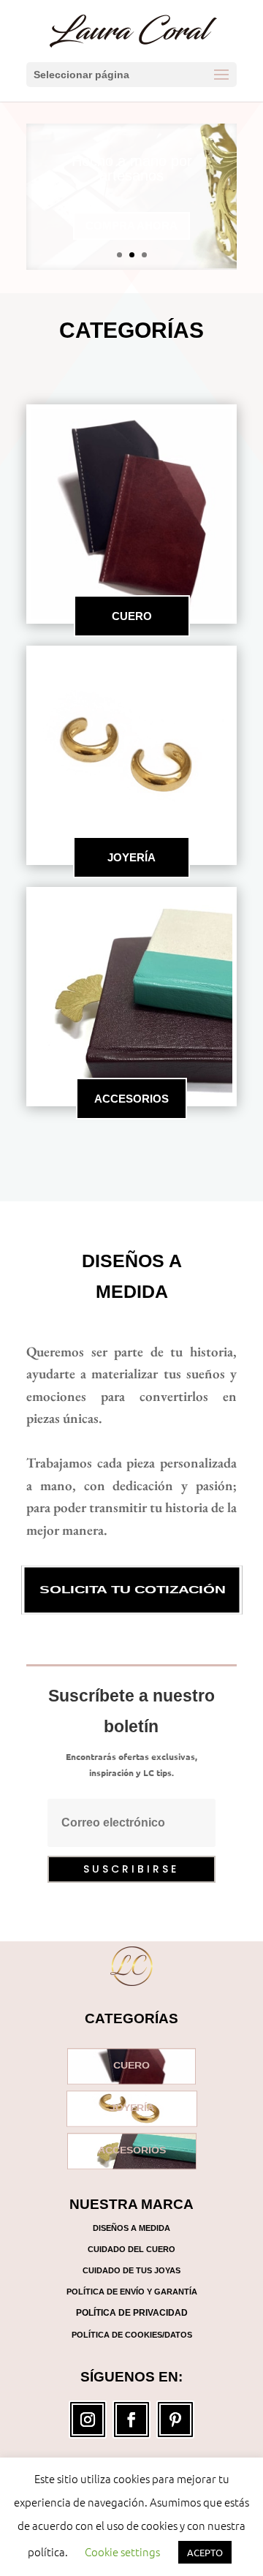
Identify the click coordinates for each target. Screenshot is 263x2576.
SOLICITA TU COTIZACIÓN (131, 1590)
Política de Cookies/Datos (132, 2335)
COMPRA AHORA (131, 231)
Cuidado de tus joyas (131, 2270)
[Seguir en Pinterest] (175, 2420)
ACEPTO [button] (205, 2552)
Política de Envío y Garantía (132, 2292)
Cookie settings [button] (122, 2552)
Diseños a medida (132, 1276)
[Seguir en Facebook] (131, 2420)
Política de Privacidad (132, 2313)
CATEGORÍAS (131, 330)
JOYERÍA (131, 857)
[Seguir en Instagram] (88, 2420)
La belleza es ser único (131, 181)
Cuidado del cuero (131, 2249)
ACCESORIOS (131, 1099)
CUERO (132, 616)
